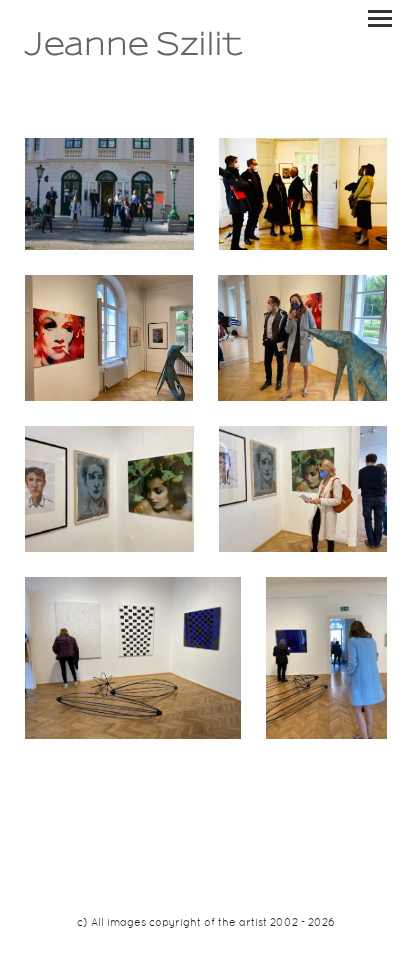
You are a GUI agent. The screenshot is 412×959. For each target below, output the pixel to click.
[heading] (133, 52)
